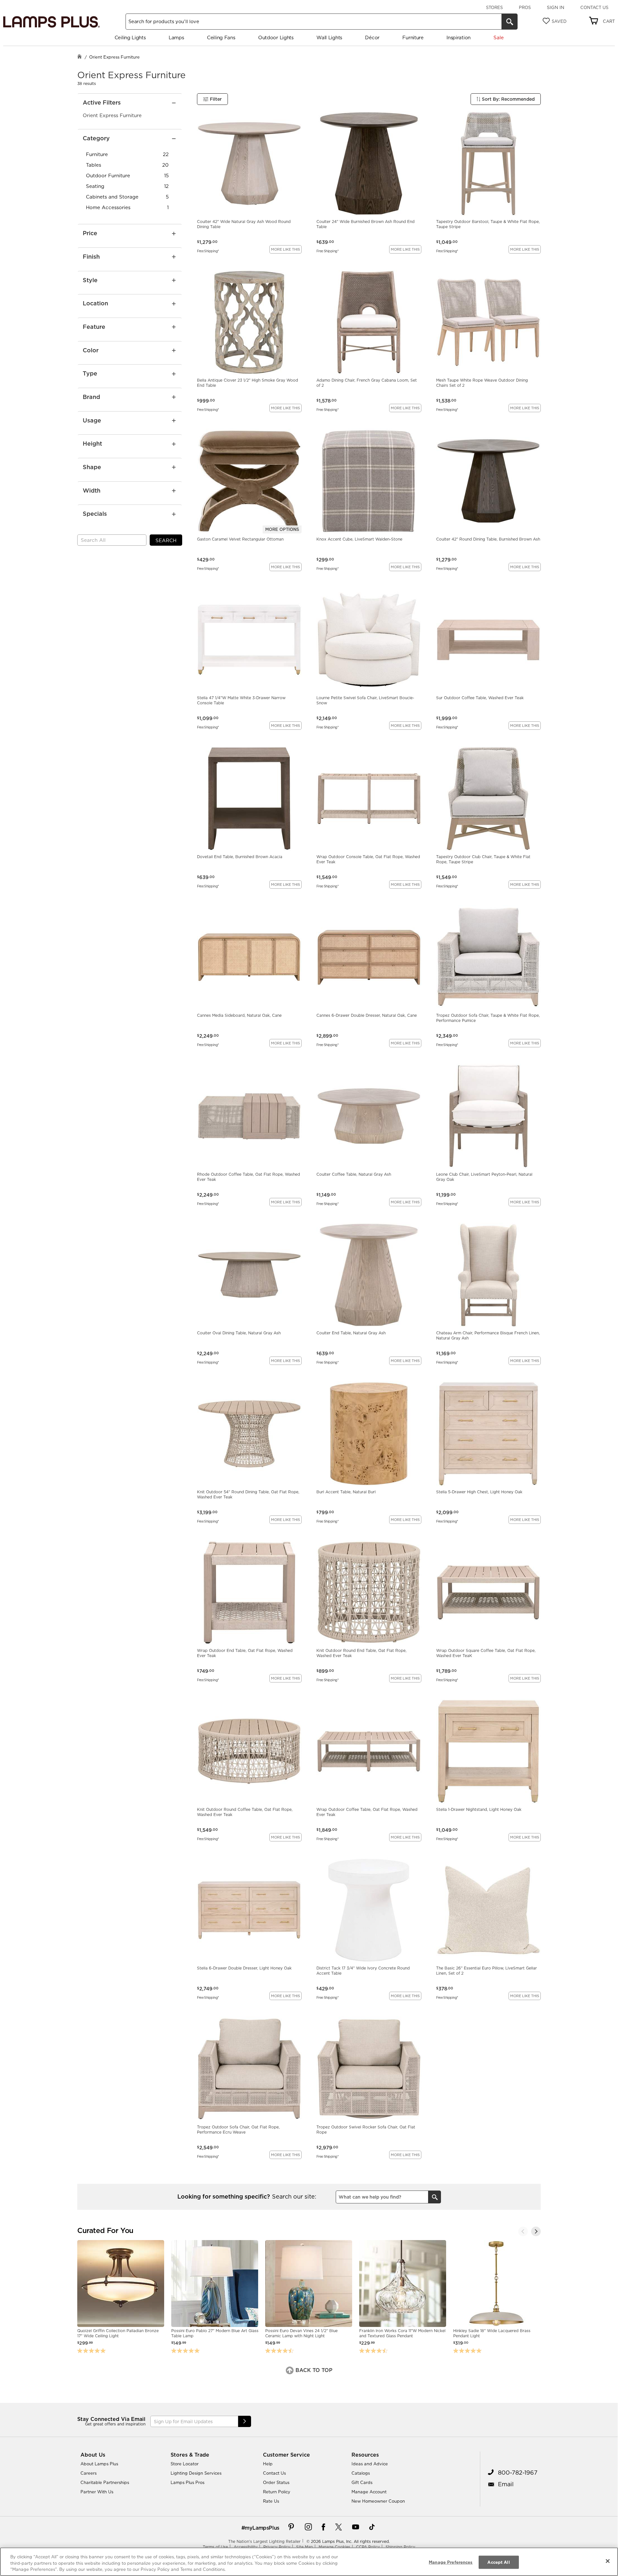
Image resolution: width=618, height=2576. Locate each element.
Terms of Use (215, 2547)
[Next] (536, 2231)
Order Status (276, 2482)
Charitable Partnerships (105, 2482)
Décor (372, 37)
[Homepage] (80, 57)
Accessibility (246, 2547)
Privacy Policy (277, 2547)
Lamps (176, 37)
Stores (494, 7)
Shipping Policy (400, 2547)
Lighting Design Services (196, 2473)
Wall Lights (329, 37)
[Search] (510, 22)
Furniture (413, 37)
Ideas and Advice (370, 2464)
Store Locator (185, 2464)
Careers (89, 2473)
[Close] (608, 2561)
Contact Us (594, 7)
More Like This (286, 249)
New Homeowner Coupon (378, 2501)
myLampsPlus (262, 2528)
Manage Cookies (334, 2547)
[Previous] (523, 2231)
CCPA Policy (368, 2547)
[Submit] (245, 2421)
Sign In (556, 7)
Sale (498, 37)
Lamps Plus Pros (187, 2482)
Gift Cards (362, 2482)
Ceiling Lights (130, 37)
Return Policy (277, 2492)
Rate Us (271, 2501)
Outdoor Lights (276, 37)
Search (166, 540)
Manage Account (369, 2492)
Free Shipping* (208, 251)
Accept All (498, 2562)
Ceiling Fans (221, 37)
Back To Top (313, 2370)
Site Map (304, 2547)
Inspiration (459, 37)
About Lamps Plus (99, 2464)
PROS (525, 7)
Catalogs (361, 2473)
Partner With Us (97, 2492)
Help (268, 2464)
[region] (309, 2562)
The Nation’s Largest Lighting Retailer (264, 2541)
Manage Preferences (451, 2562)
